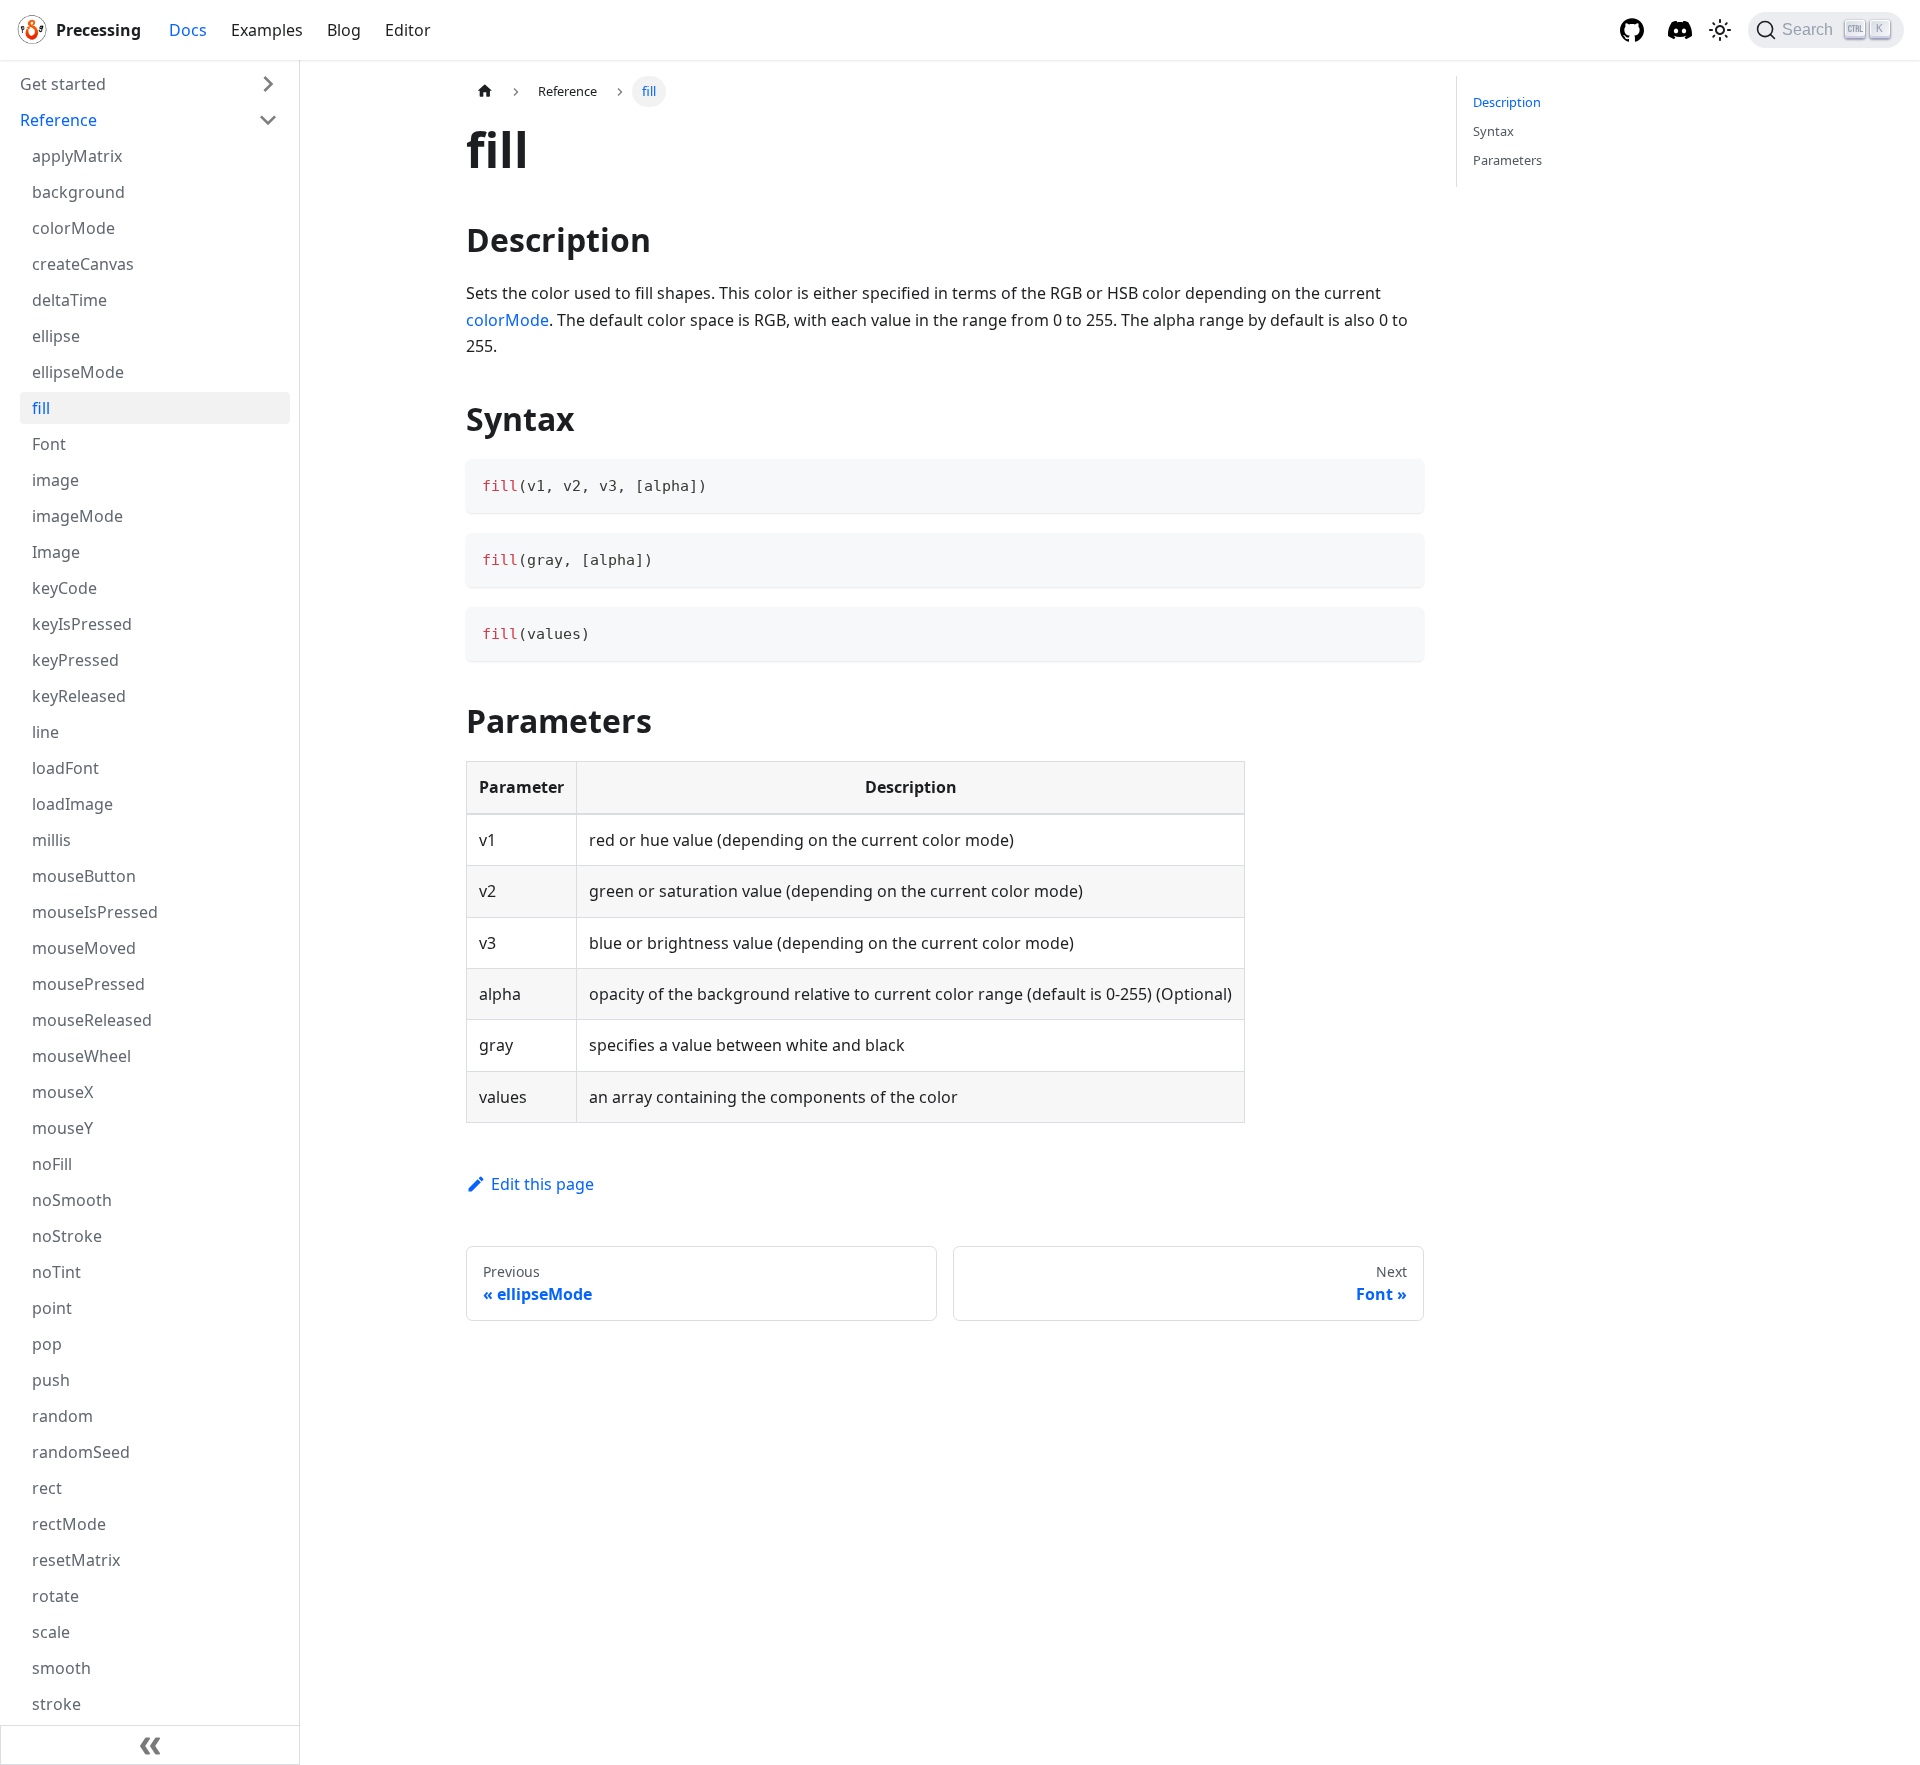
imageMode (77, 516)
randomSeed (81, 1452)
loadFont (65, 768)
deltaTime (69, 300)
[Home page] (485, 91)
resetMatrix (76, 1560)
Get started (63, 84)
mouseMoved (84, 948)
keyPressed (75, 660)
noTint (56, 1272)
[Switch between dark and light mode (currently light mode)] (1720, 30)
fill (41, 408)
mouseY (62, 1128)
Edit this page (542, 1184)
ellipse (56, 336)
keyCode (64, 588)
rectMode (69, 1524)
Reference (58, 120)
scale (51, 1632)
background (78, 192)
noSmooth (72, 1200)
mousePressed (88, 984)
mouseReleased (92, 1020)
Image (56, 552)
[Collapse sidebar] (150, 1745)
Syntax (1493, 131)
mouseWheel (81, 1056)
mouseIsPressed (95, 912)
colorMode (73, 228)
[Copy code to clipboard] (1399, 483)
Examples (267, 30)
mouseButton (84, 876)
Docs (188, 30)
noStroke (67, 1236)
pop (47, 1344)
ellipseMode (78, 372)
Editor (408, 30)
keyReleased (79, 696)
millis (51, 840)
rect (47, 1488)
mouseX (62, 1092)
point (52, 1308)
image (55, 480)
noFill (52, 1164)
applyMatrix (77, 156)
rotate (55, 1596)
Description (1507, 102)
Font (49, 444)
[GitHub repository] (1632, 30)
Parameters (1507, 160)
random (62, 1416)
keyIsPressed (82, 624)
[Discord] (1680, 30)
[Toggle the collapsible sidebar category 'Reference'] (268, 120)
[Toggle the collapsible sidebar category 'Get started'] (268, 84)
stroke (56, 1704)
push (51, 1380)
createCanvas (83, 264)
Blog (344, 30)
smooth (61, 1668)
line (45, 732)
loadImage (72, 804)
